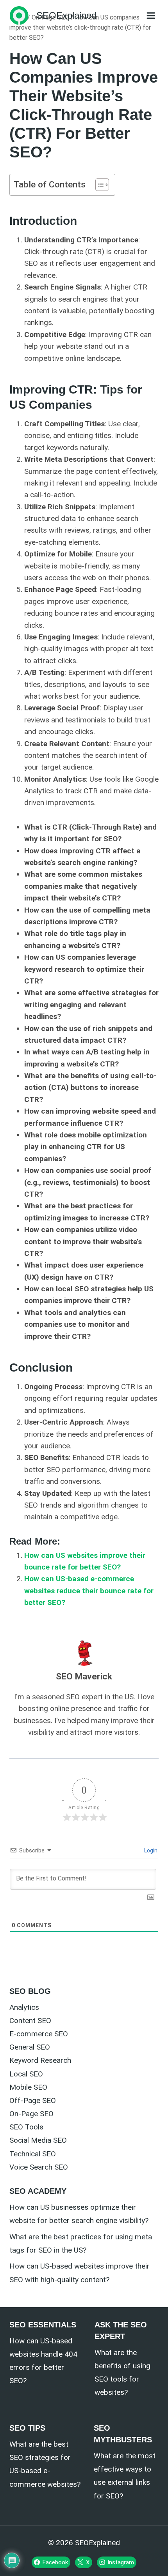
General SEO (30, 2047)
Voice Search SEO (39, 2167)
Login (150, 1850)
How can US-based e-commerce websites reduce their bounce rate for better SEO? (89, 1591)
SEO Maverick (84, 1676)
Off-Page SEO (33, 2100)
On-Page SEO (31, 2114)
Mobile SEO (28, 2087)
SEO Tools (26, 2127)
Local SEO (26, 2074)
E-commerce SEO (39, 2034)
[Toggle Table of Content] (98, 185)
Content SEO (30, 2021)
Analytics (24, 2007)
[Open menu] (151, 15)
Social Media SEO (38, 2140)
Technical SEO (33, 2154)
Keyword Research (40, 2060)
